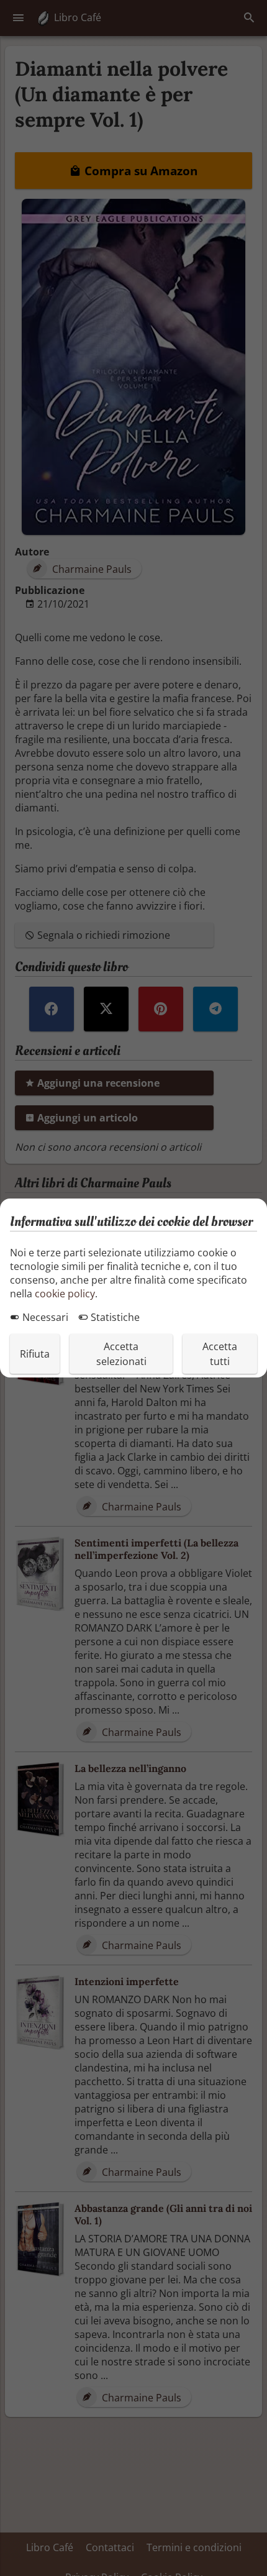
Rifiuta (35, 1354)
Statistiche (114, 1317)
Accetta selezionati (121, 1354)
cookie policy (65, 1294)
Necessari (44, 1317)
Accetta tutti (220, 1354)
